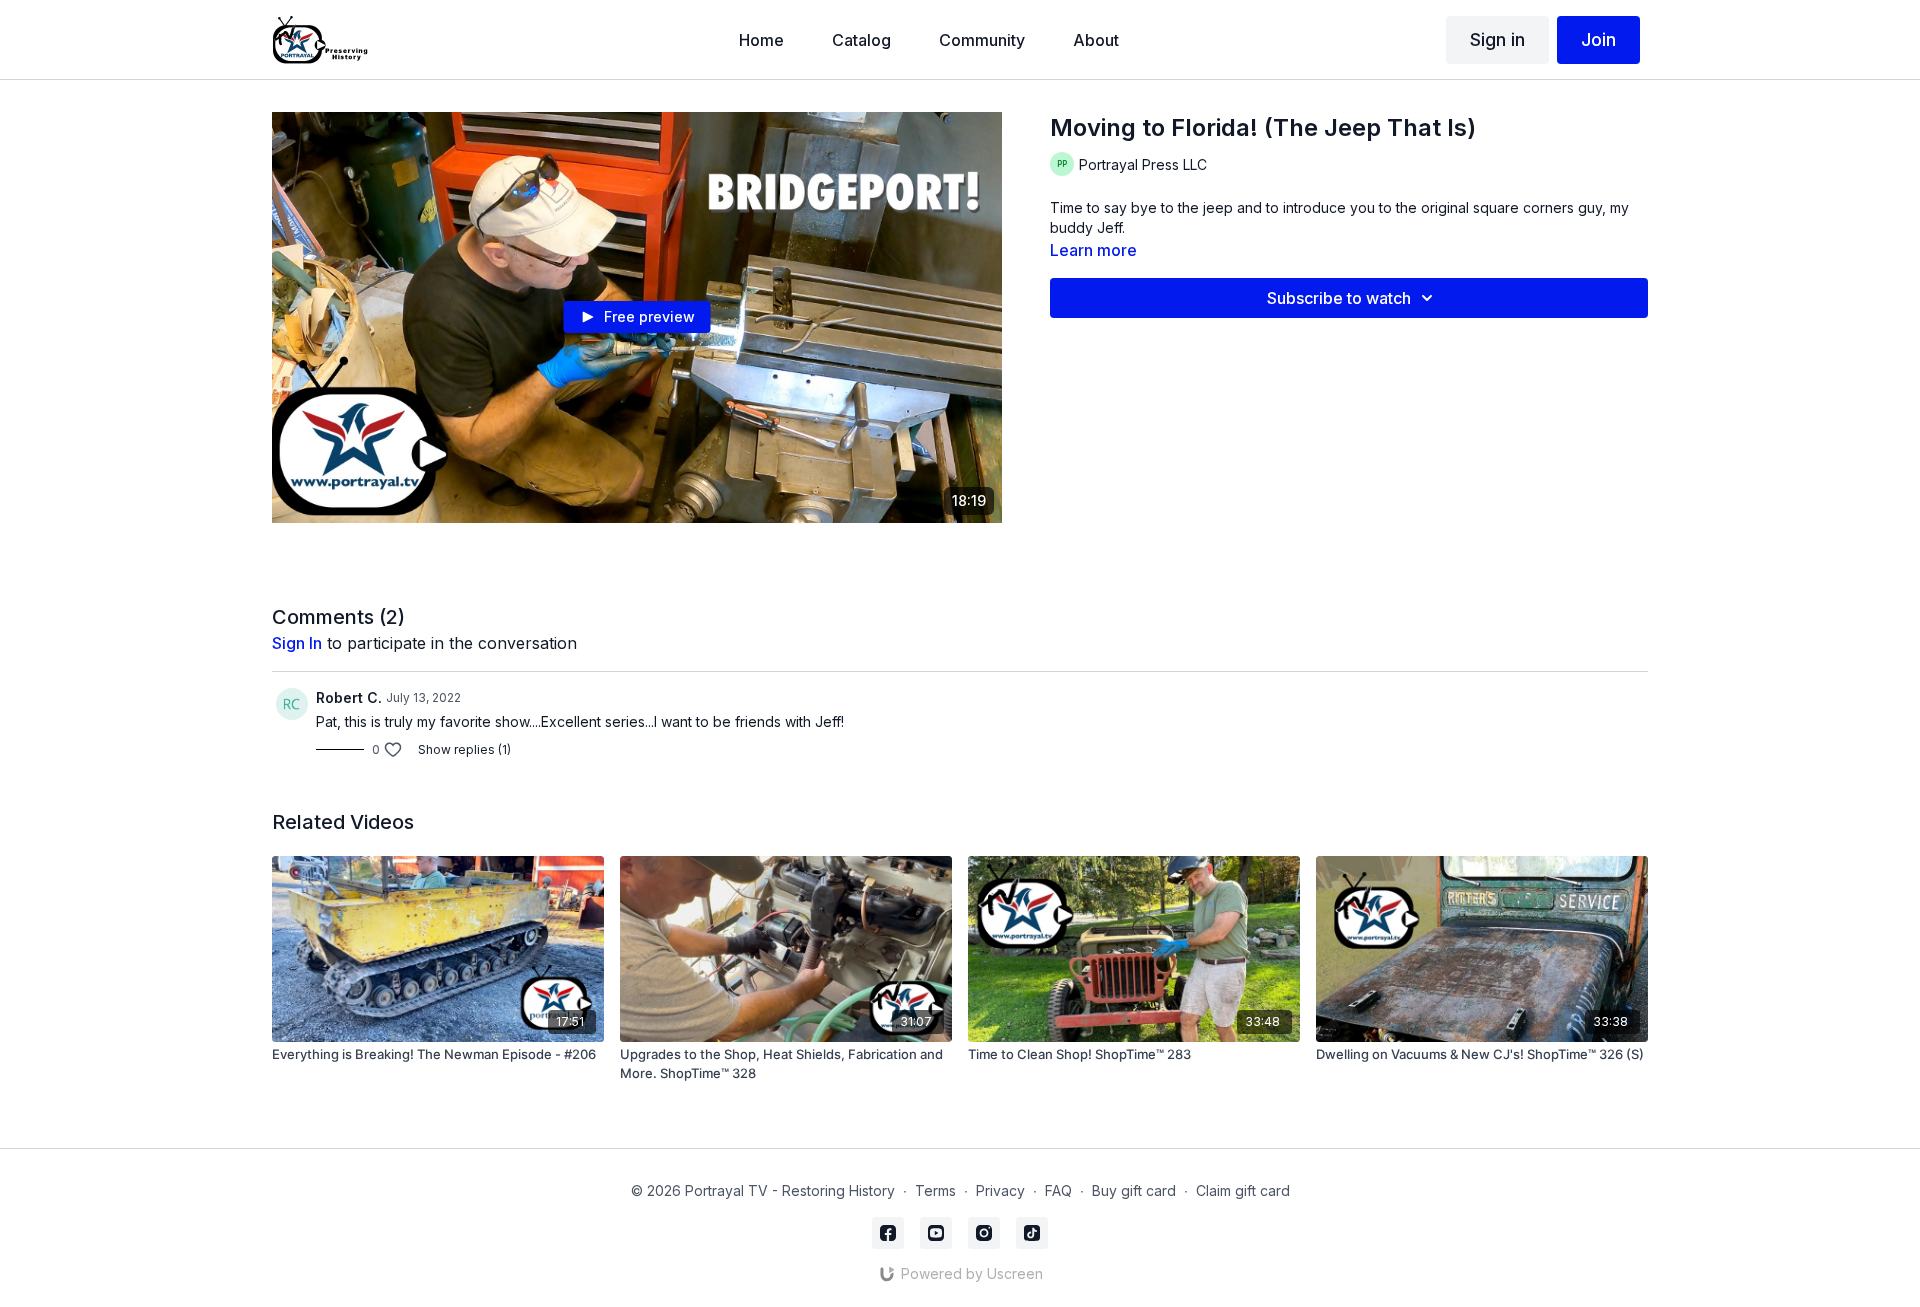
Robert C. (349, 697)
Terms (935, 1190)
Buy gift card (1134, 1190)
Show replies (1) (464, 749)
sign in (297, 643)
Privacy (1000, 1190)
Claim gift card (1243, 1190)
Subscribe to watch (1339, 298)
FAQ (1058, 1190)
